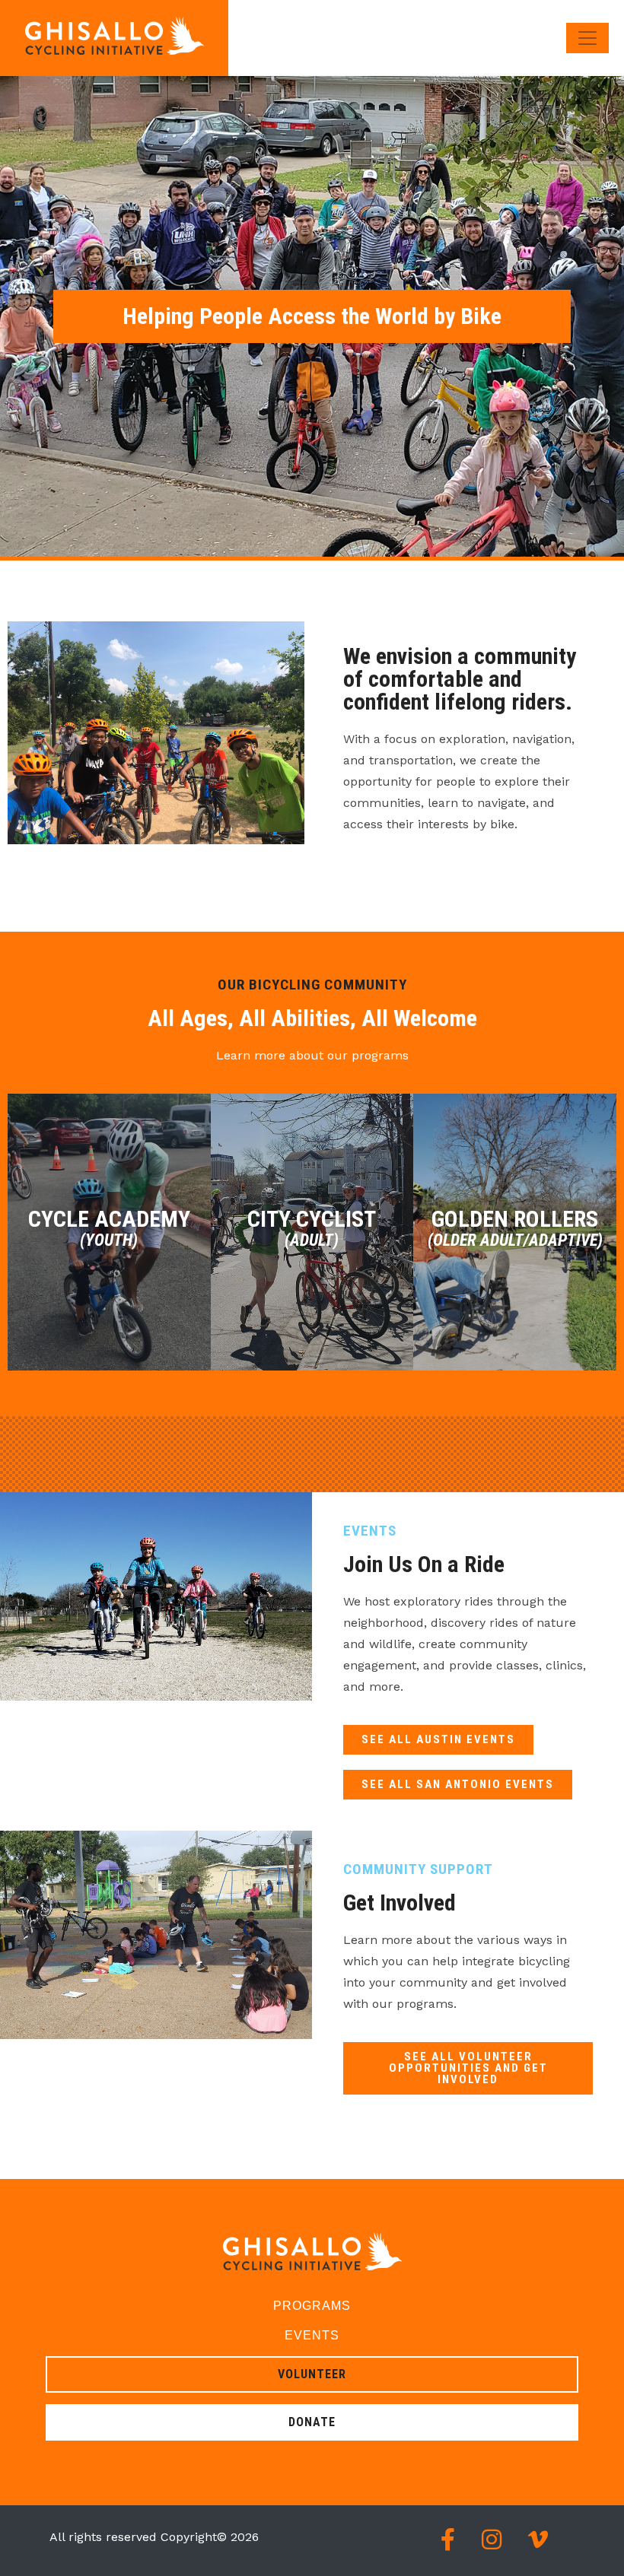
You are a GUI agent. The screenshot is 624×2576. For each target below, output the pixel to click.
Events (312, 2335)
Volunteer (312, 2374)
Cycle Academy (109, 1228)
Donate (312, 2422)
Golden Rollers (515, 1228)
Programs (312, 2306)
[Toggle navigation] (587, 38)
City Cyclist (312, 1228)
